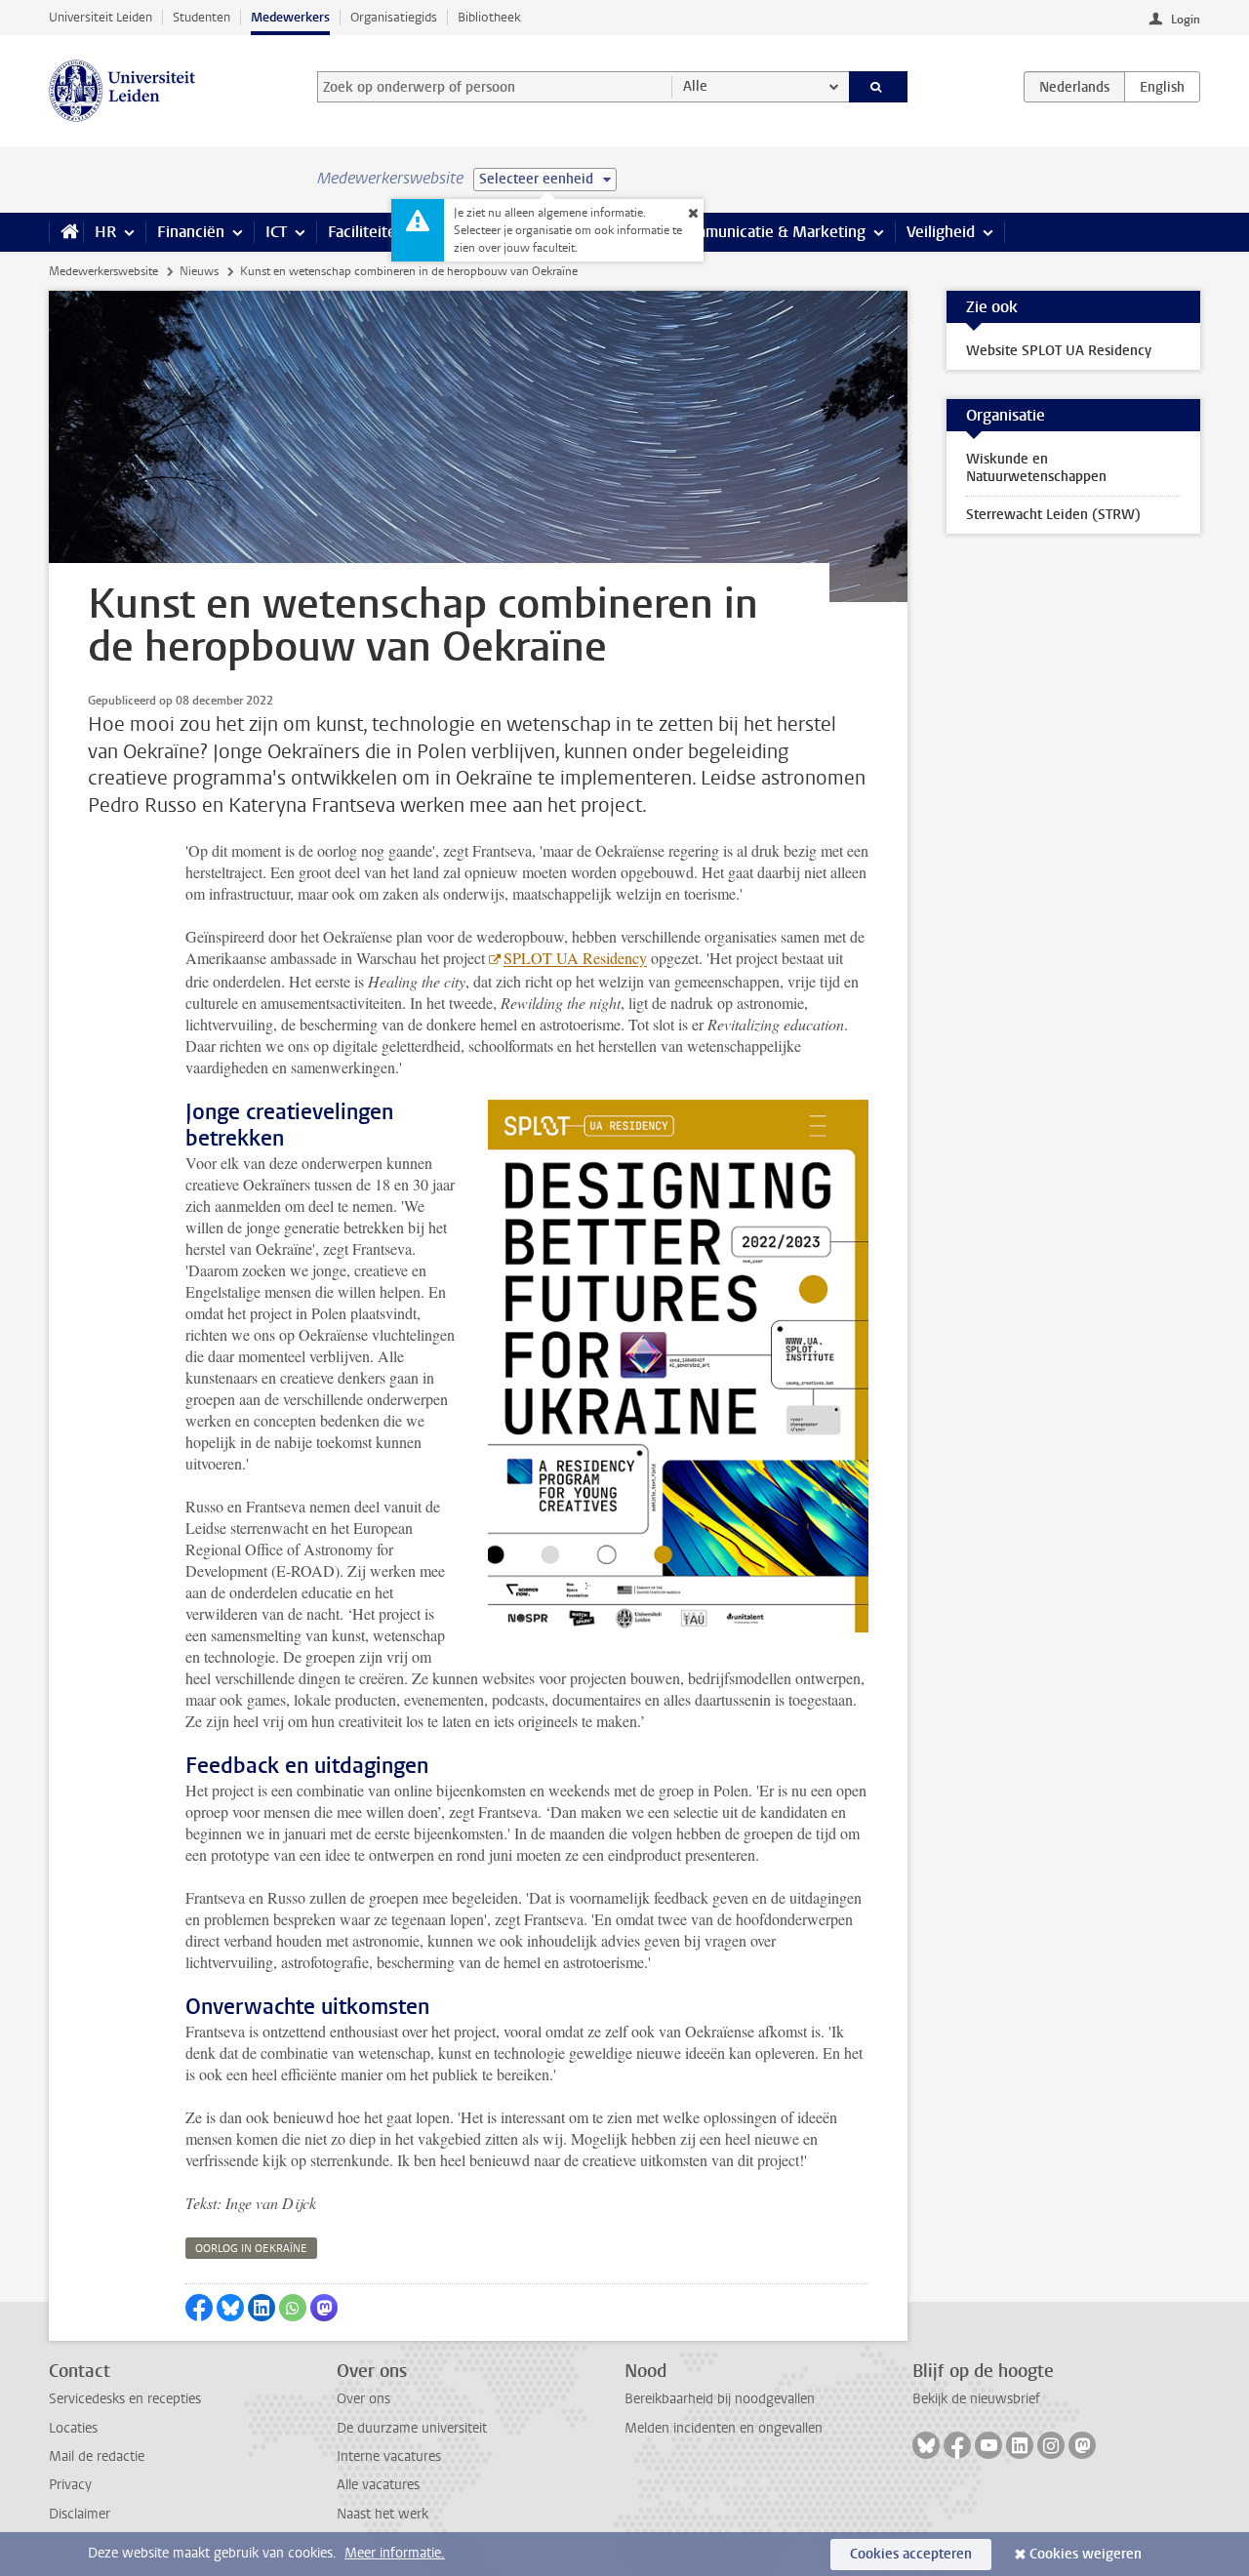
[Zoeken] (879, 87)
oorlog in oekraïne (251, 2249)
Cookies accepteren (911, 2554)
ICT (276, 232)
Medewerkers (290, 17)
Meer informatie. (395, 2553)
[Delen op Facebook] (199, 2308)
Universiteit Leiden (101, 17)
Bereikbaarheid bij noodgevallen (720, 2399)
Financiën (191, 232)
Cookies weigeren (1086, 2554)
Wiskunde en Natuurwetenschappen (1036, 468)
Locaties (73, 2428)
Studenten (201, 17)
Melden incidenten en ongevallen (724, 2428)
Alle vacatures (378, 2485)
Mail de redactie (97, 2456)
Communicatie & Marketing (770, 232)
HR (105, 232)
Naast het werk (383, 2514)
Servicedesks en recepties (125, 2399)
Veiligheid (941, 232)
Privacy (70, 2485)
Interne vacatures (389, 2456)
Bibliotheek (489, 17)
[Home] (66, 232)
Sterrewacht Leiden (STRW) (1053, 515)
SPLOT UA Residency (575, 958)
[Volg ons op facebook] (957, 2445)
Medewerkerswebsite (103, 271)
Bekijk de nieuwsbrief (976, 2399)
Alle (695, 86)
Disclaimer (80, 2514)
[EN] (1162, 87)
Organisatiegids (394, 17)
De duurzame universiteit (412, 2428)
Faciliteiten (366, 232)
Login (1186, 20)
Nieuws (199, 271)
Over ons (363, 2399)
